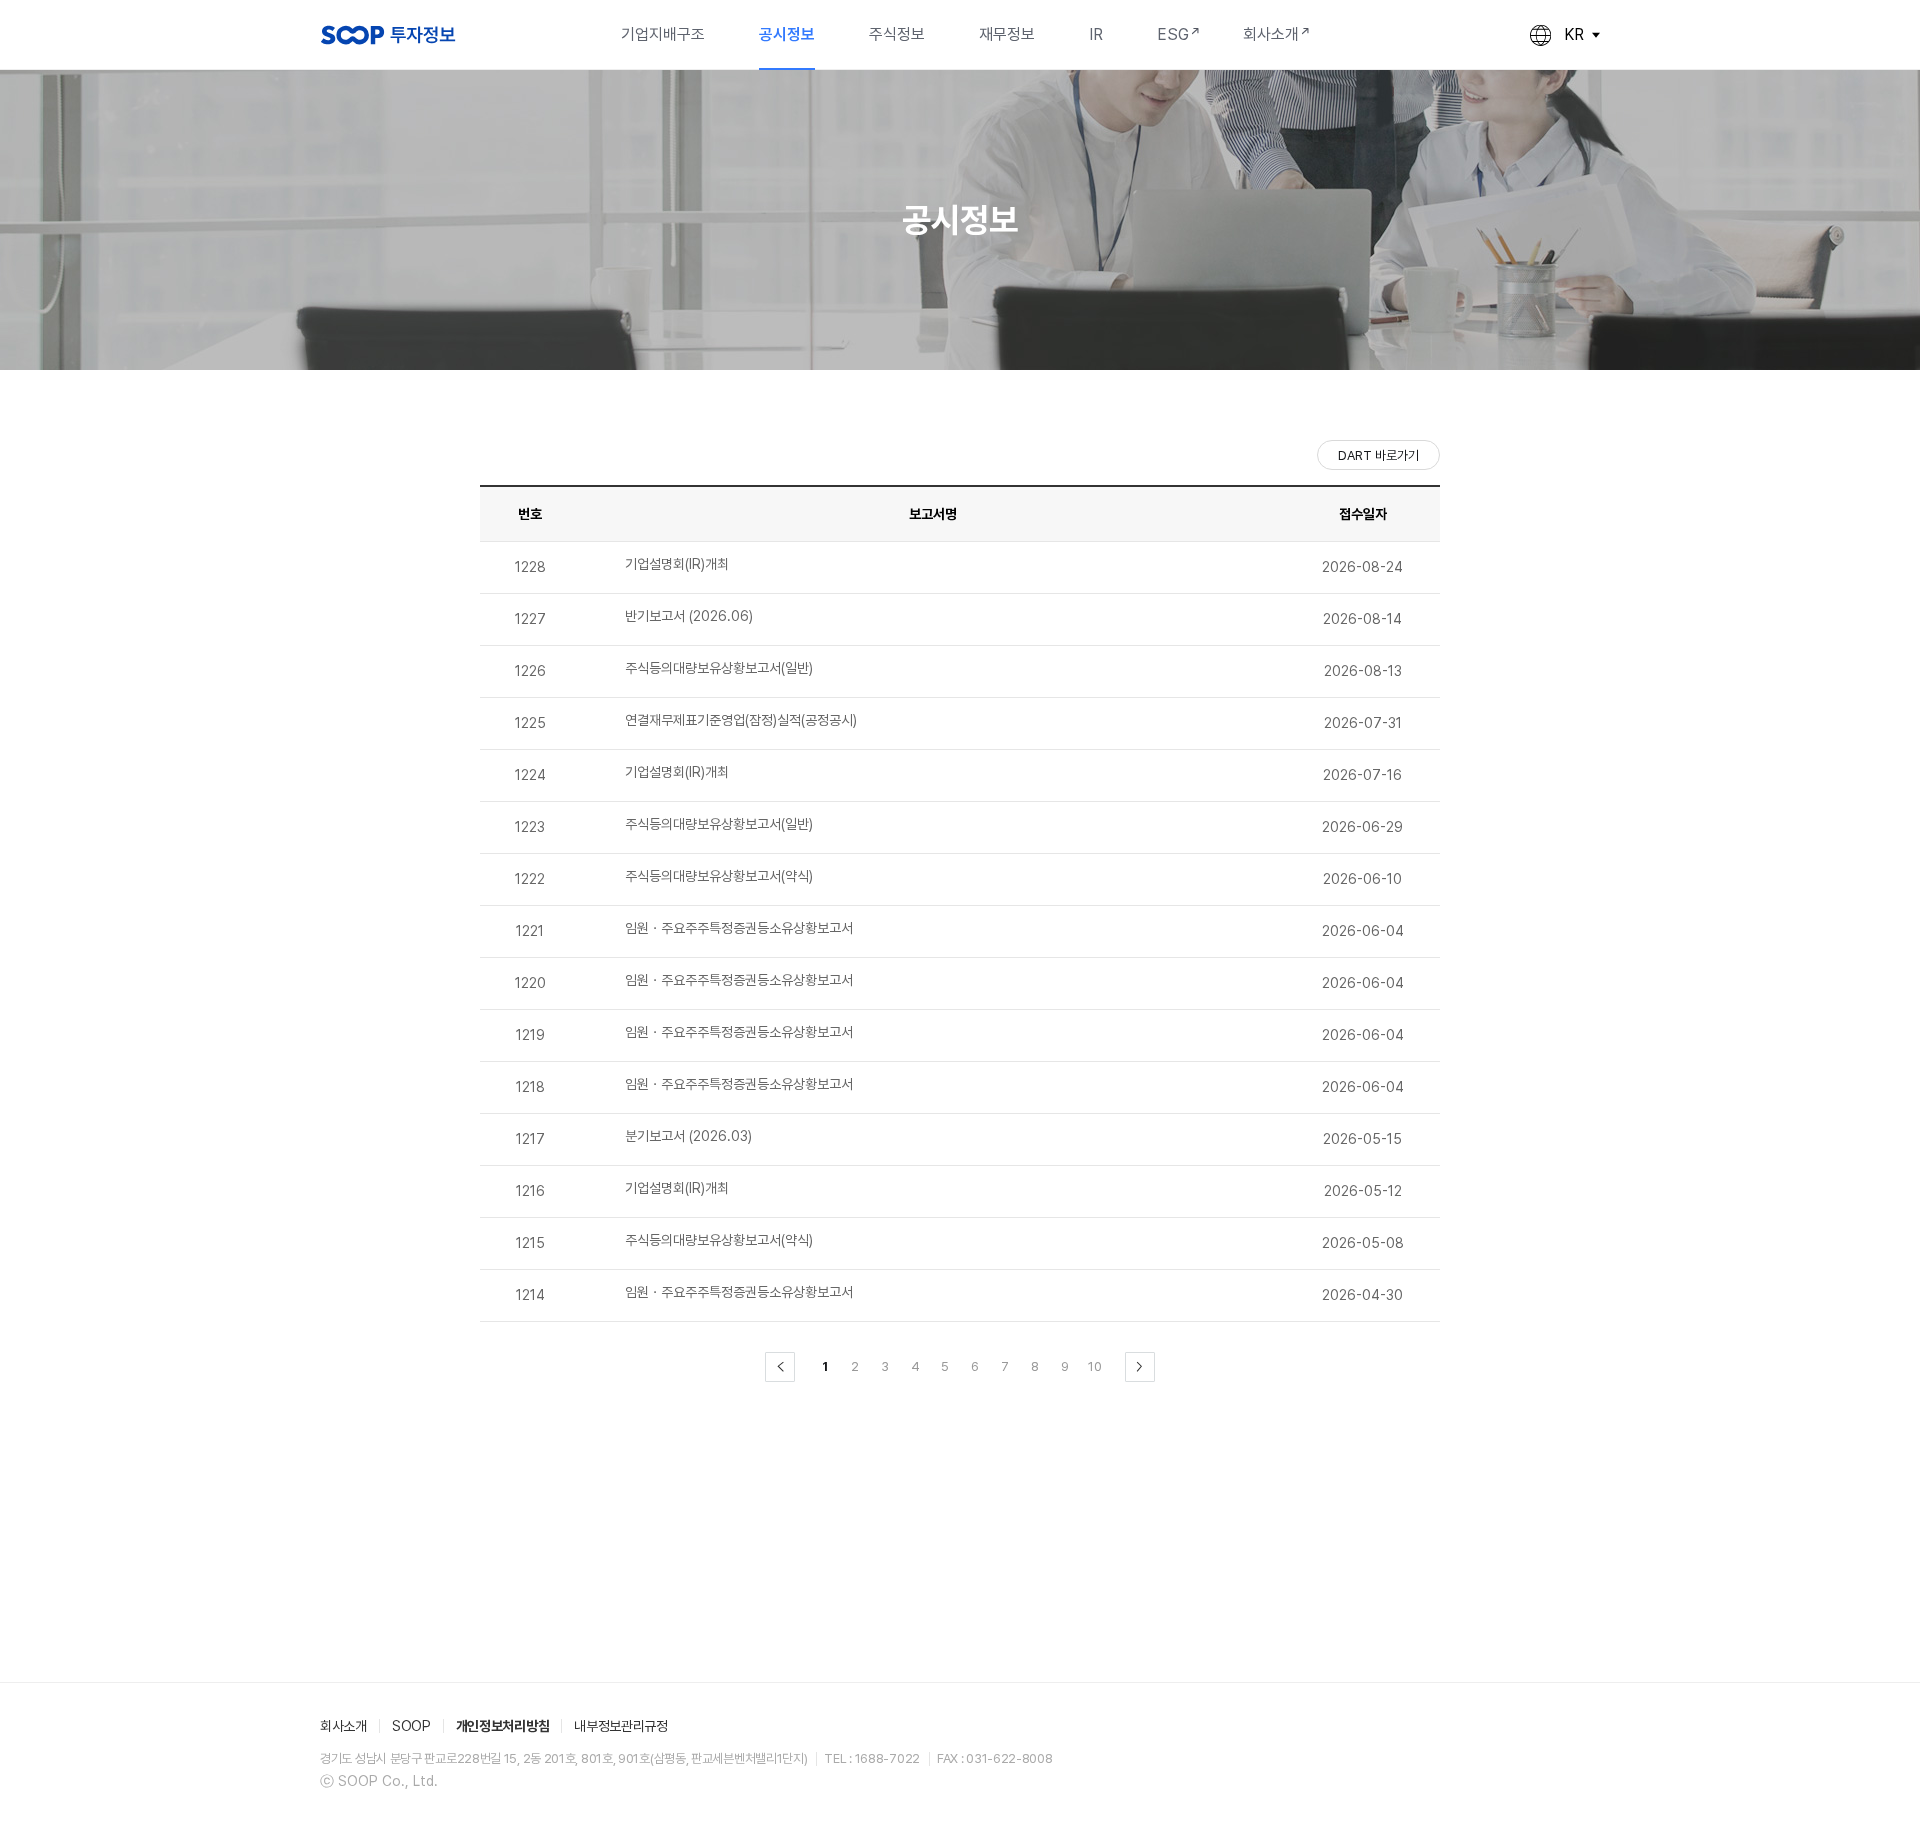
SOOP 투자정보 (388, 35)
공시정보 (787, 34)
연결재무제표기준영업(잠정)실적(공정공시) (741, 720)
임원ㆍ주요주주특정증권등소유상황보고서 (739, 928)
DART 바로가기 (1378, 455)
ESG (1173, 34)
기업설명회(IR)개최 (677, 564)
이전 (780, 1367)
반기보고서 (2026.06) (689, 616)
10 (1095, 1366)
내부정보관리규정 (621, 1726)
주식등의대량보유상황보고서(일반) (719, 668)
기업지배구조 (663, 34)
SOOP (411, 1726)
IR (1096, 34)
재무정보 (1007, 34)
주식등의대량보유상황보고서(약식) (719, 876)
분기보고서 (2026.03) (688, 1136)
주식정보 (897, 34)
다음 (1140, 1367)
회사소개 (1271, 34)
